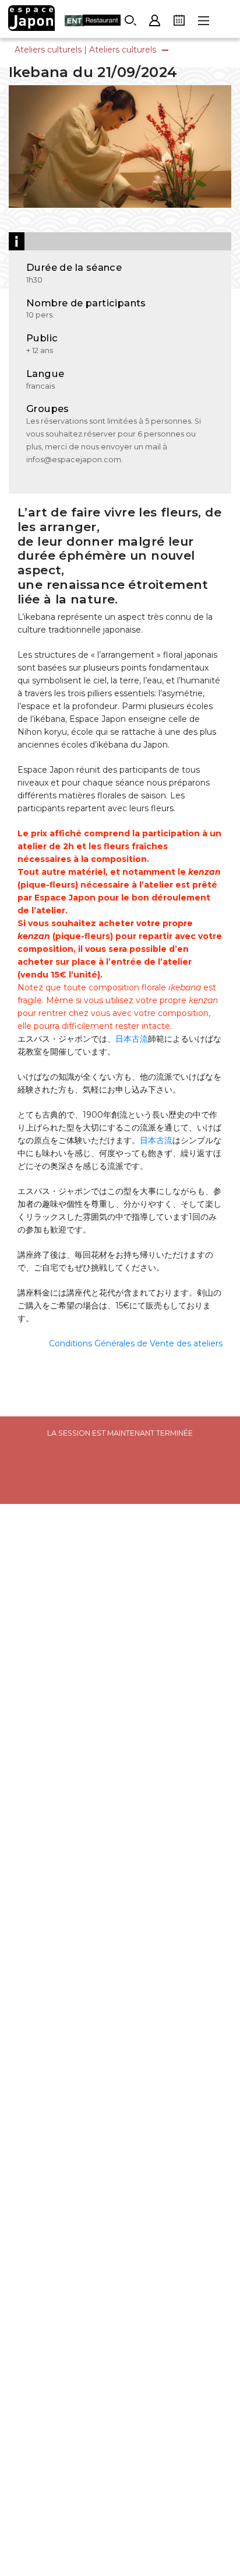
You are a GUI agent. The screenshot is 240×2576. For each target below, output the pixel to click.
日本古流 (132, 1039)
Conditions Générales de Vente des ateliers (136, 1343)
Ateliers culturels (48, 50)
